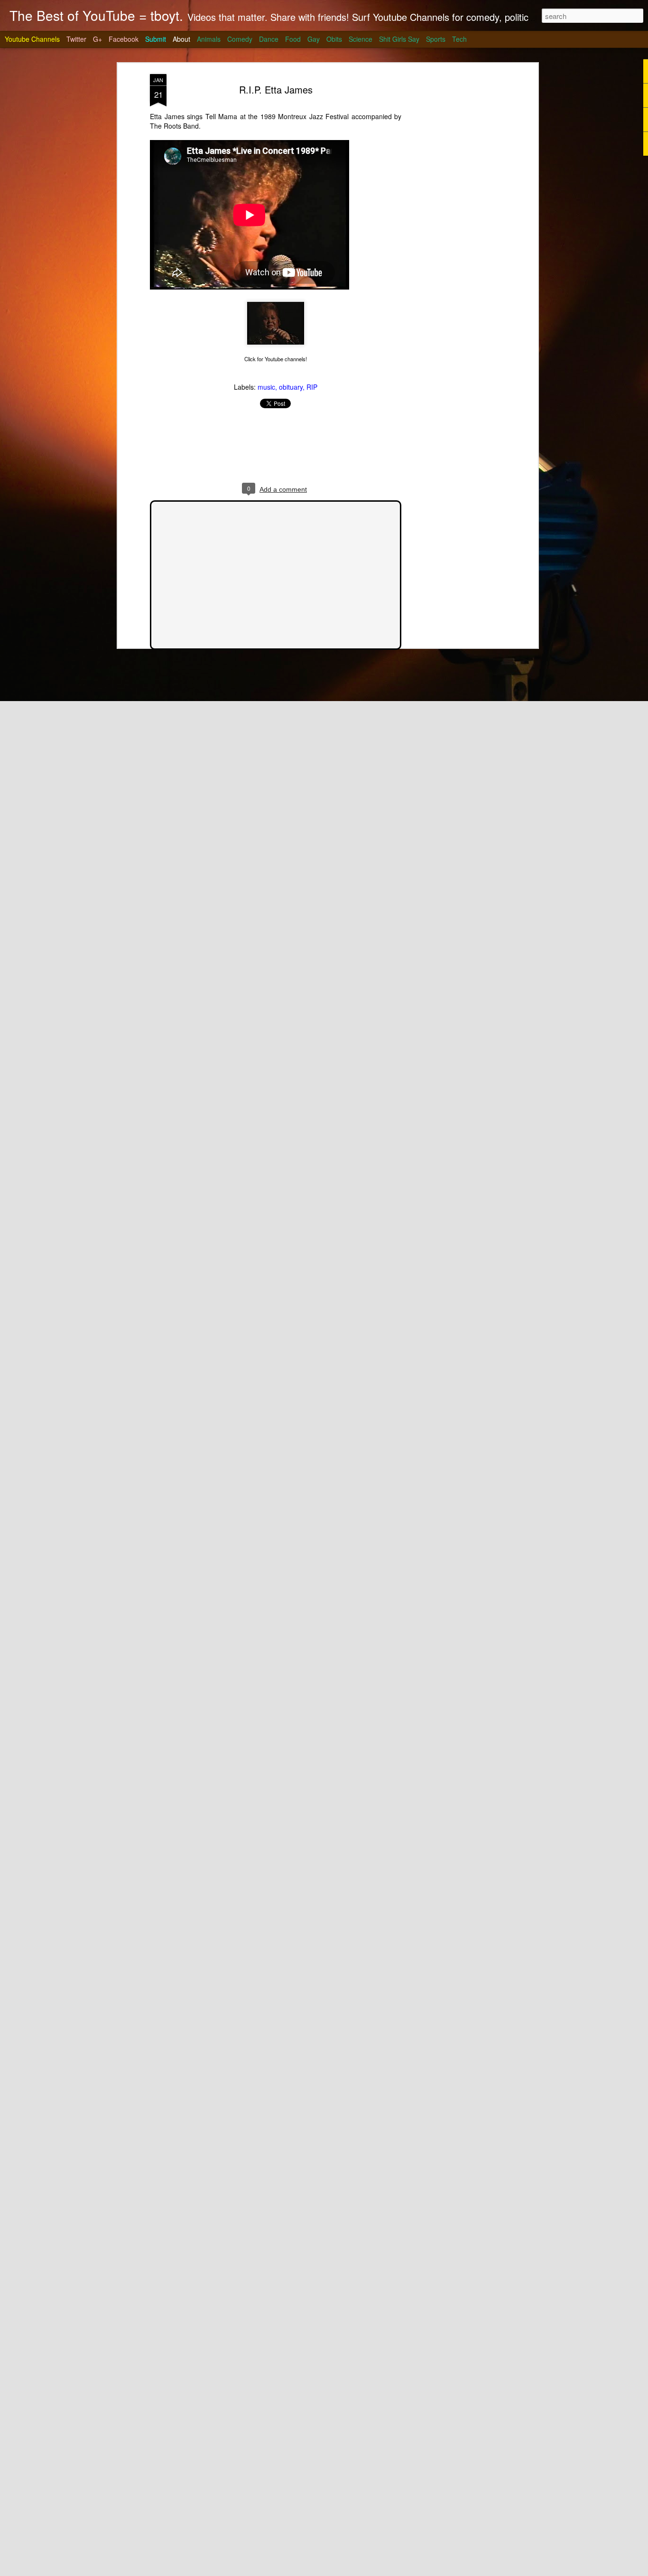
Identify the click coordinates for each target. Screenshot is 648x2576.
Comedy (240, 39)
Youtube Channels (32, 39)
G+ (97, 39)
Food (293, 39)
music (266, 387)
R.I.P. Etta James (276, 89)
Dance (269, 39)
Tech (459, 39)
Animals (209, 39)
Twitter (76, 39)
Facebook (124, 39)
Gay (314, 39)
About (181, 39)
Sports (436, 39)
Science (361, 39)
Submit (156, 39)
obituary (291, 387)
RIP (312, 387)
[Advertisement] (454, 224)
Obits (334, 39)
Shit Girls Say (399, 39)
